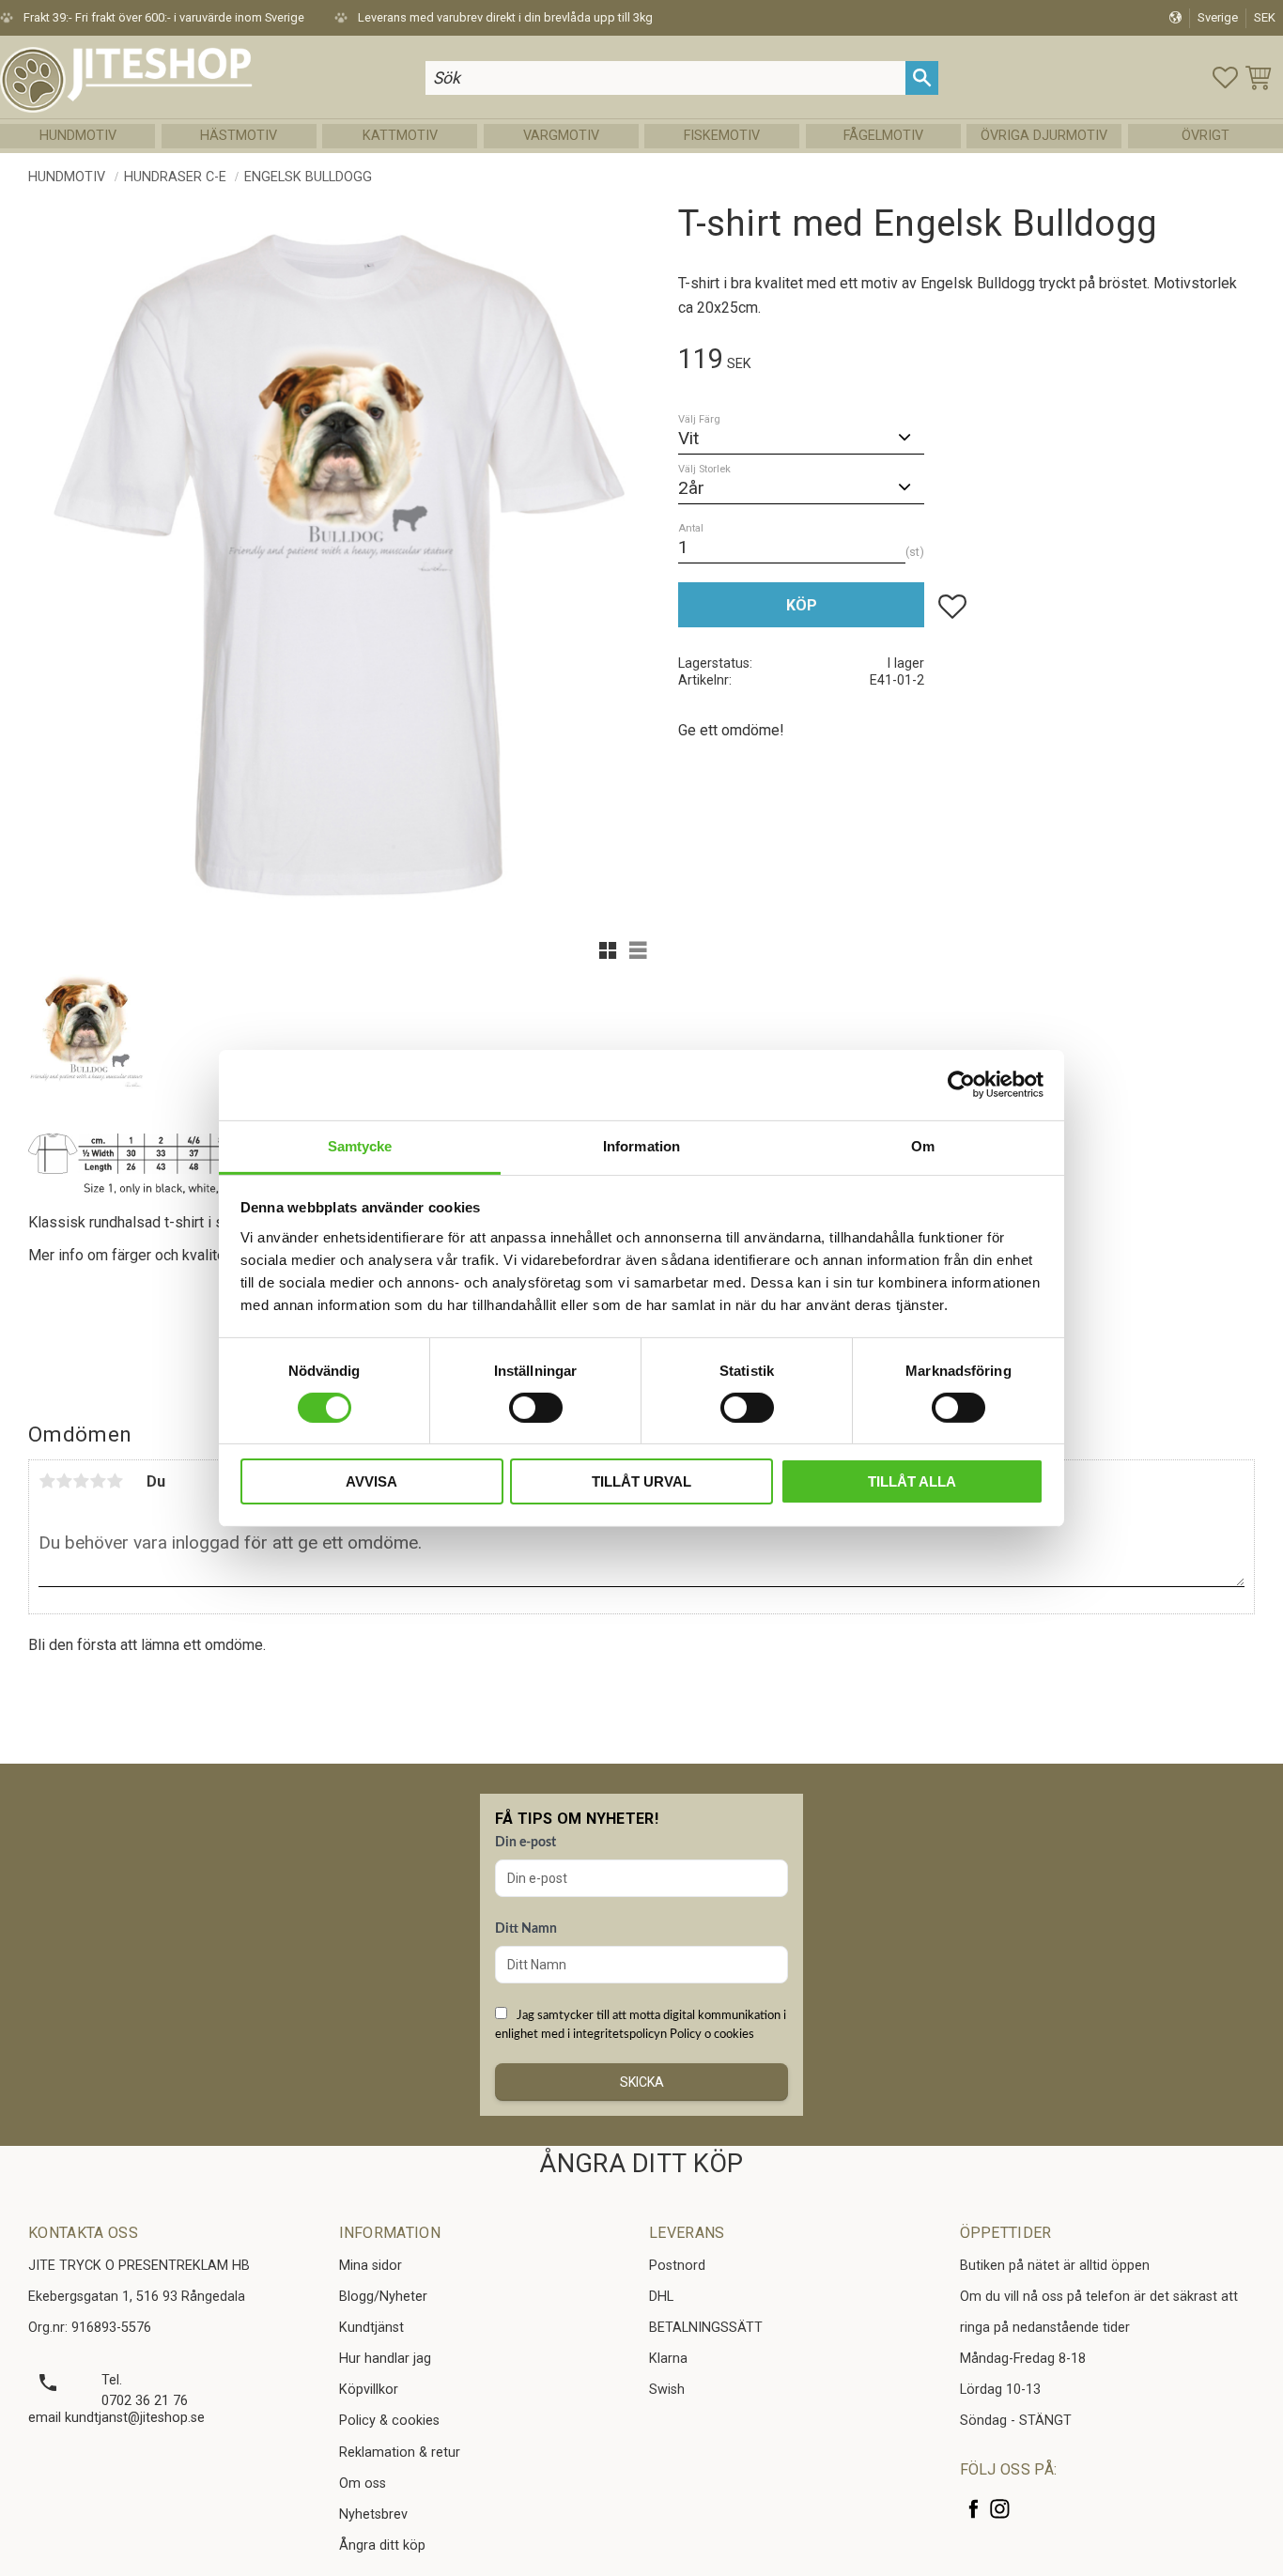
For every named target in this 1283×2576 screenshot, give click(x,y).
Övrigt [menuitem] (1206, 136)
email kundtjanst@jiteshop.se (116, 2418)
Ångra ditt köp (382, 2545)
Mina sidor (371, 2266)
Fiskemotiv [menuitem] (722, 136)
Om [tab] (923, 1145)
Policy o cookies (712, 2034)
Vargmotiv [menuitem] (561, 136)
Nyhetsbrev (373, 2514)
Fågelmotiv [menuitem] (883, 136)
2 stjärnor (64, 1481)
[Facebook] (974, 2509)
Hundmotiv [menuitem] (78, 136)
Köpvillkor (369, 2390)
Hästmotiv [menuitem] (239, 136)
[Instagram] (1000, 2509)
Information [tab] (641, 1145)
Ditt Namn (526, 1929)
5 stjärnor (115, 1481)
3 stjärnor (81, 1481)
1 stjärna (47, 1481)
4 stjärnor (98, 1481)
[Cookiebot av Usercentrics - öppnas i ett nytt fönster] (961, 1085)
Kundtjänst (371, 2328)
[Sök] (922, 77)
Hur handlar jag (385, 2359)
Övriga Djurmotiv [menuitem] (1044, 136)
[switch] (536, 1408)
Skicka (642, 2082)
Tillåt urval (641, 1481)
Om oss (363, 2483)
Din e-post (526, 1843)
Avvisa (371, 1481)
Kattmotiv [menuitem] (400, 136)
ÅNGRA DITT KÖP (641, 2164)
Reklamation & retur (400, 2453)
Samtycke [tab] (360, 1145)
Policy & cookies (389, 2421)
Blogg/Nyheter (383, 2297)
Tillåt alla (912, 1481)
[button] (1225, 77)
